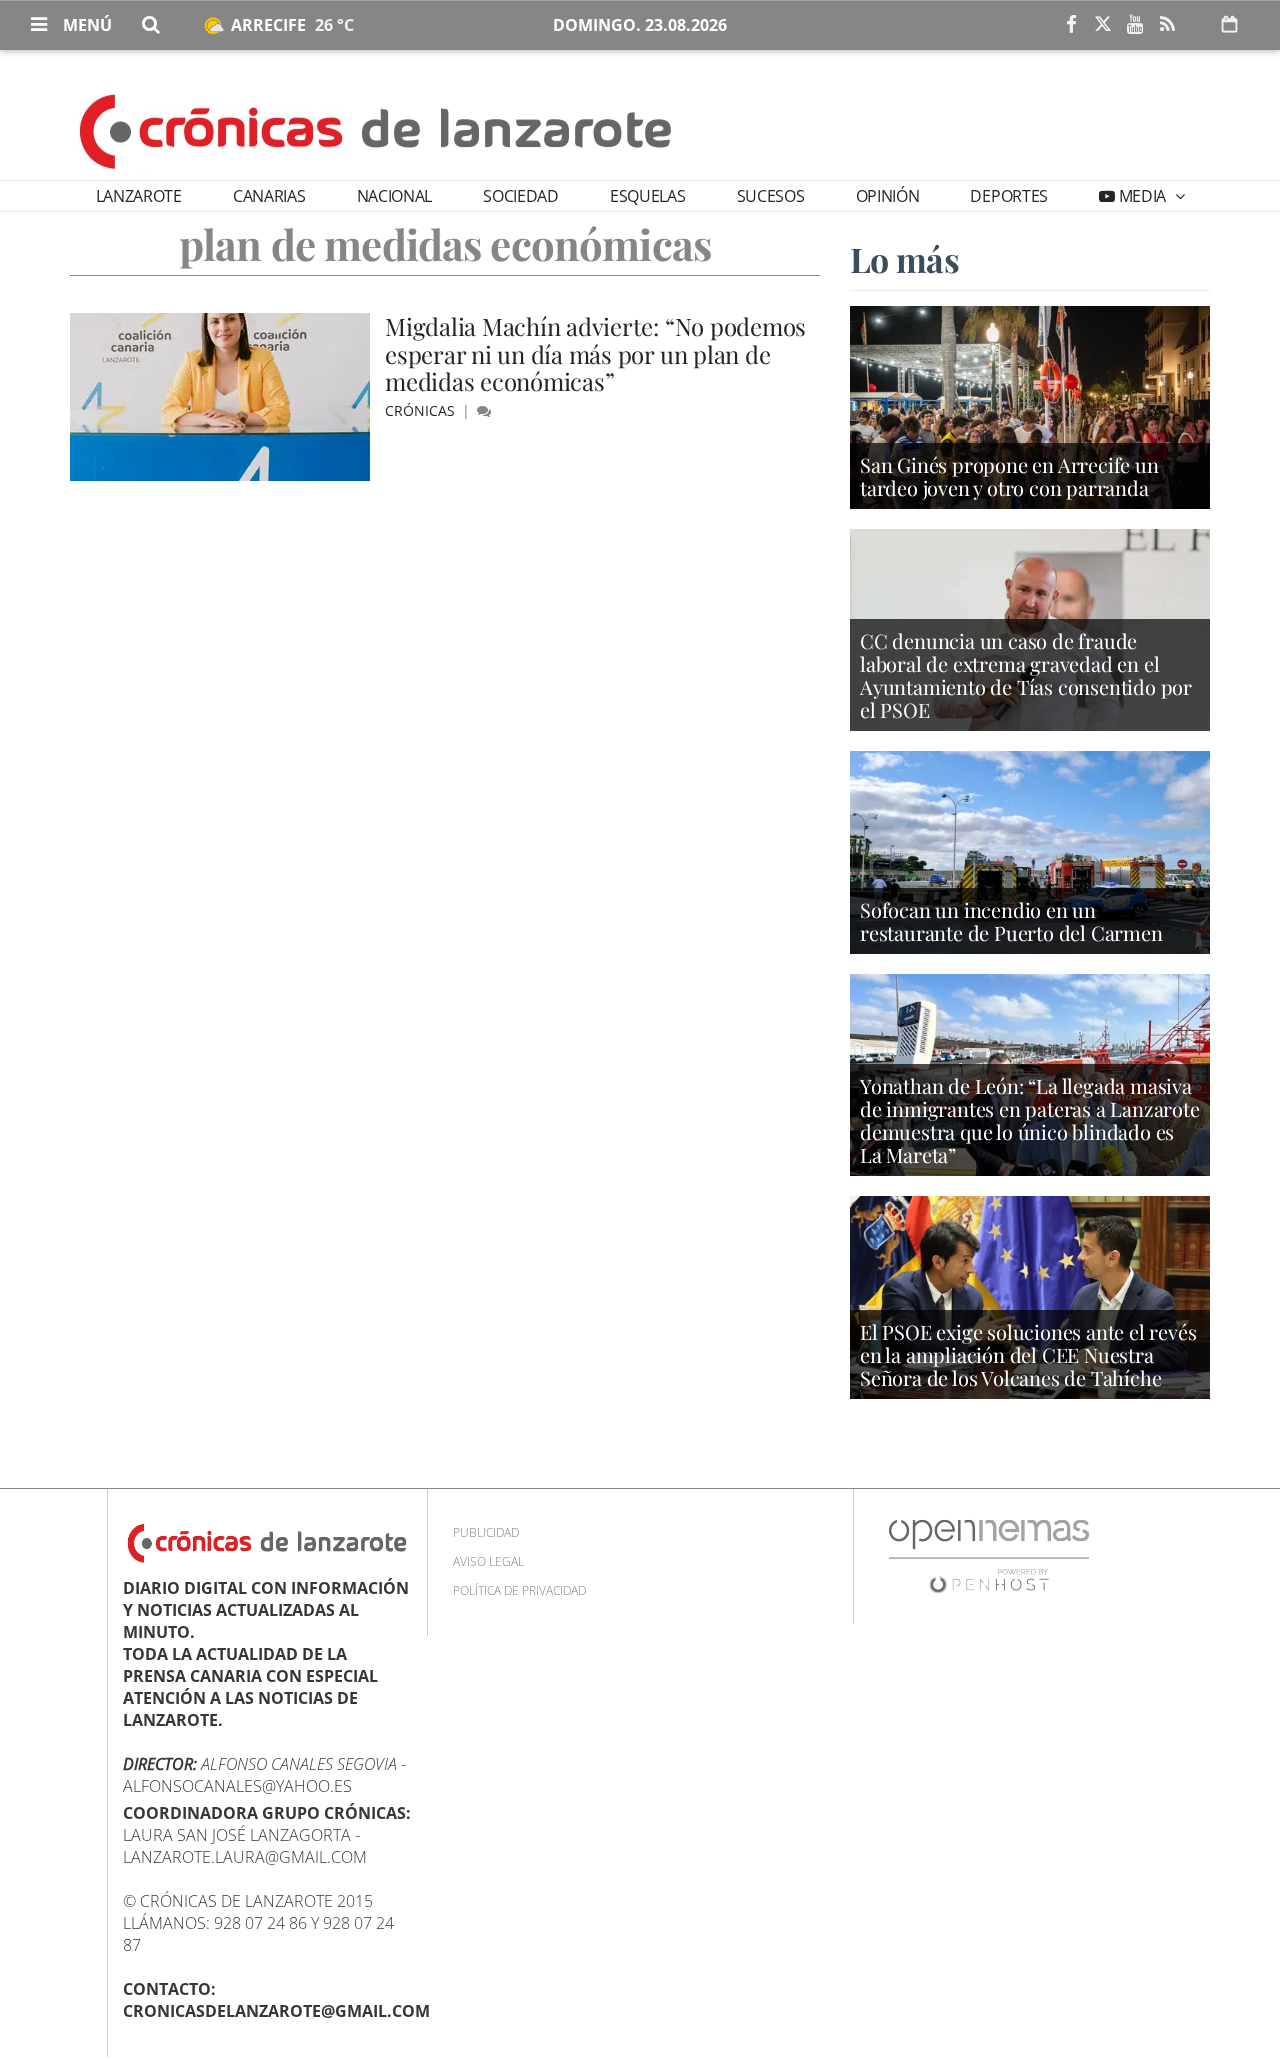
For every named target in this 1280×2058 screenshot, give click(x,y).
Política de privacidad (519, 1590)
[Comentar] (484, 410)
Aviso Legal (488, 1561)
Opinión (888, 196)
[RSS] (1167, 25)
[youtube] (1135, 25)
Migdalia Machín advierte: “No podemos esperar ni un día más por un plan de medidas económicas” (595, 353)
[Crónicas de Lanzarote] (376, 130)
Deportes (1008, 196)
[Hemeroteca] (1229, 24)
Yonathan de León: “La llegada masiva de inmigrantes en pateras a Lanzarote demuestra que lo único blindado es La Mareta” (1030, 1120)
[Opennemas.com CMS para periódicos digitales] (989, 1554)
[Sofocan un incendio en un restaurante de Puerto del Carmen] (1030, 851)
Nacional (394, 196)
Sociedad (520, 196)
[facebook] (1071, 25)
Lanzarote (139, 196)
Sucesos (771, 196)
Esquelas (647, 196)
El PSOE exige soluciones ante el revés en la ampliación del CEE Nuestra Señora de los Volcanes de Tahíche (1028, 1354)
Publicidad (486, 1532)
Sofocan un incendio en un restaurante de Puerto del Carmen (1011, 921)
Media (1142, 196)
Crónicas (422, 410)
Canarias (269, 196)
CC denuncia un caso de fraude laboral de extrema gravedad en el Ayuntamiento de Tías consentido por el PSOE (1026, 675)
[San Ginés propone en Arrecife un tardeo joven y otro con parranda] (1030, 406)
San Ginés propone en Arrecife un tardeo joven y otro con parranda (1009, 476)
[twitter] (1103, 25)
